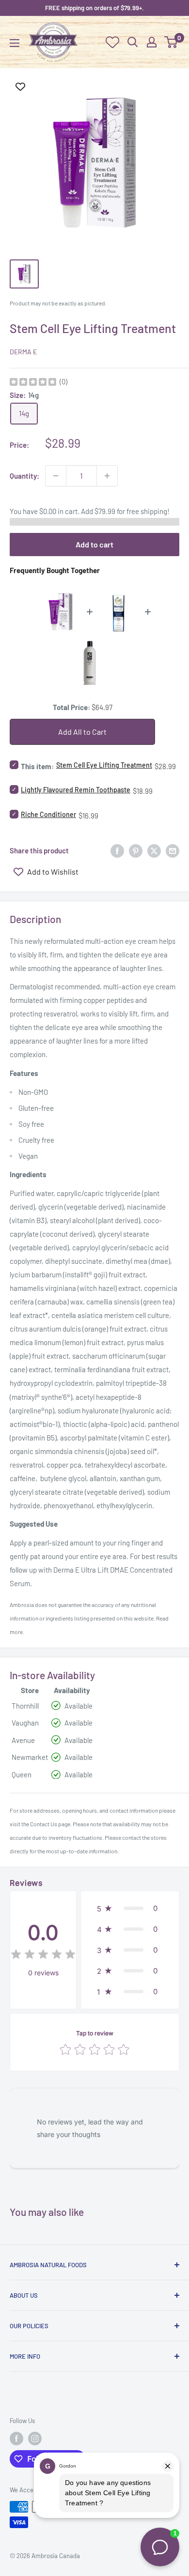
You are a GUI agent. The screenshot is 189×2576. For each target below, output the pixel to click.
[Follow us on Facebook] (16, 2439)
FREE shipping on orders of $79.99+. (94, 8)
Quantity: (24, 476)
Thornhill (25, 1706)
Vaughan (25, 1723)
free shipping (147, 511)
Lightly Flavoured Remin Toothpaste (76, 790)
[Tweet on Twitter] (154, 850)
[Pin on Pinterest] (136, 850)
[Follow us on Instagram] (35, 2439)
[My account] (152, 42)
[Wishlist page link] (112, 42)
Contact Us (44, 1824)
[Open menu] (15, 43)
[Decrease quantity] (56, 476)
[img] (33, 383)
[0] (171, 42)
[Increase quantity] (107, 476)
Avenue (23, 1740)
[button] (130, 1908)
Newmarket (30, 1757)
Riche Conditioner (48, 814)
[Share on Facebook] (117, 850)
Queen (22, 1774)
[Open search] (133, 42)
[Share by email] (173, 850)
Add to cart (94, 544)
